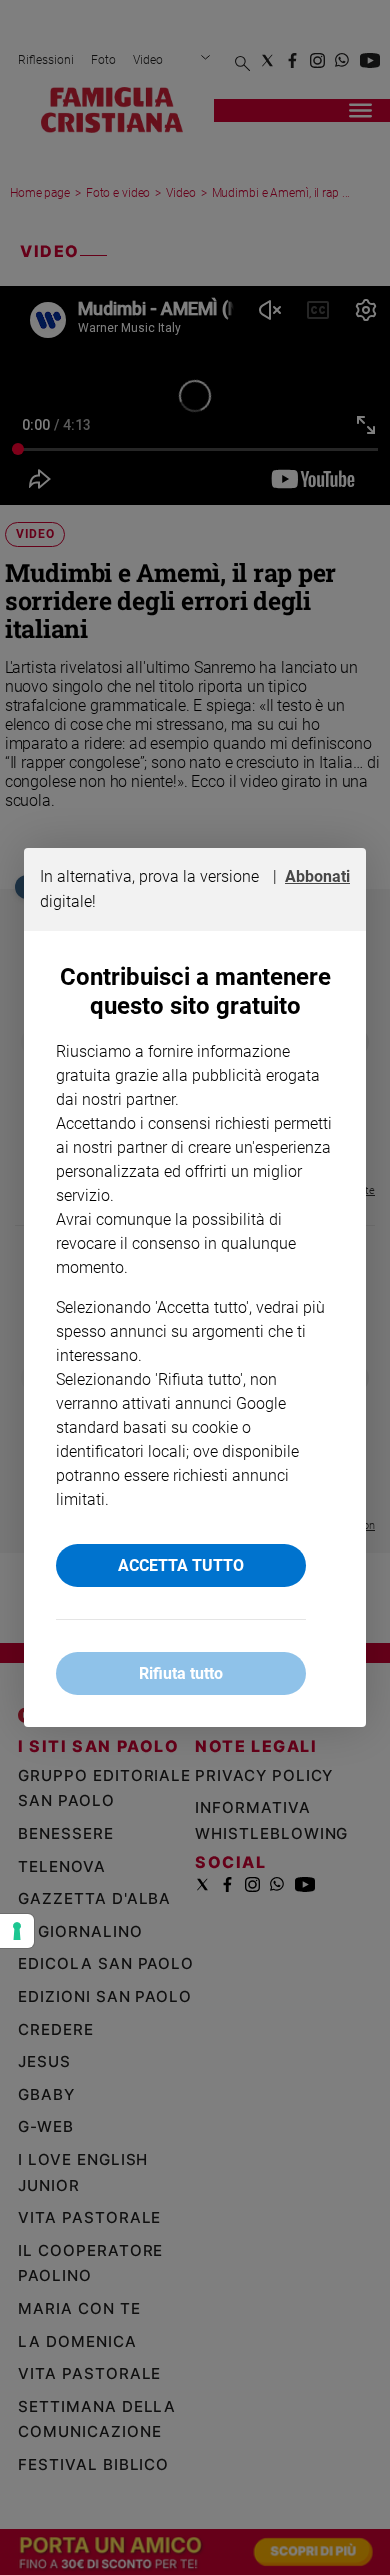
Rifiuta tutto (181, 1673)
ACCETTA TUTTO (181, 1565)
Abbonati (317, 876)
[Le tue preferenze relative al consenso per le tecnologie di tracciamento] (17, 1931)
